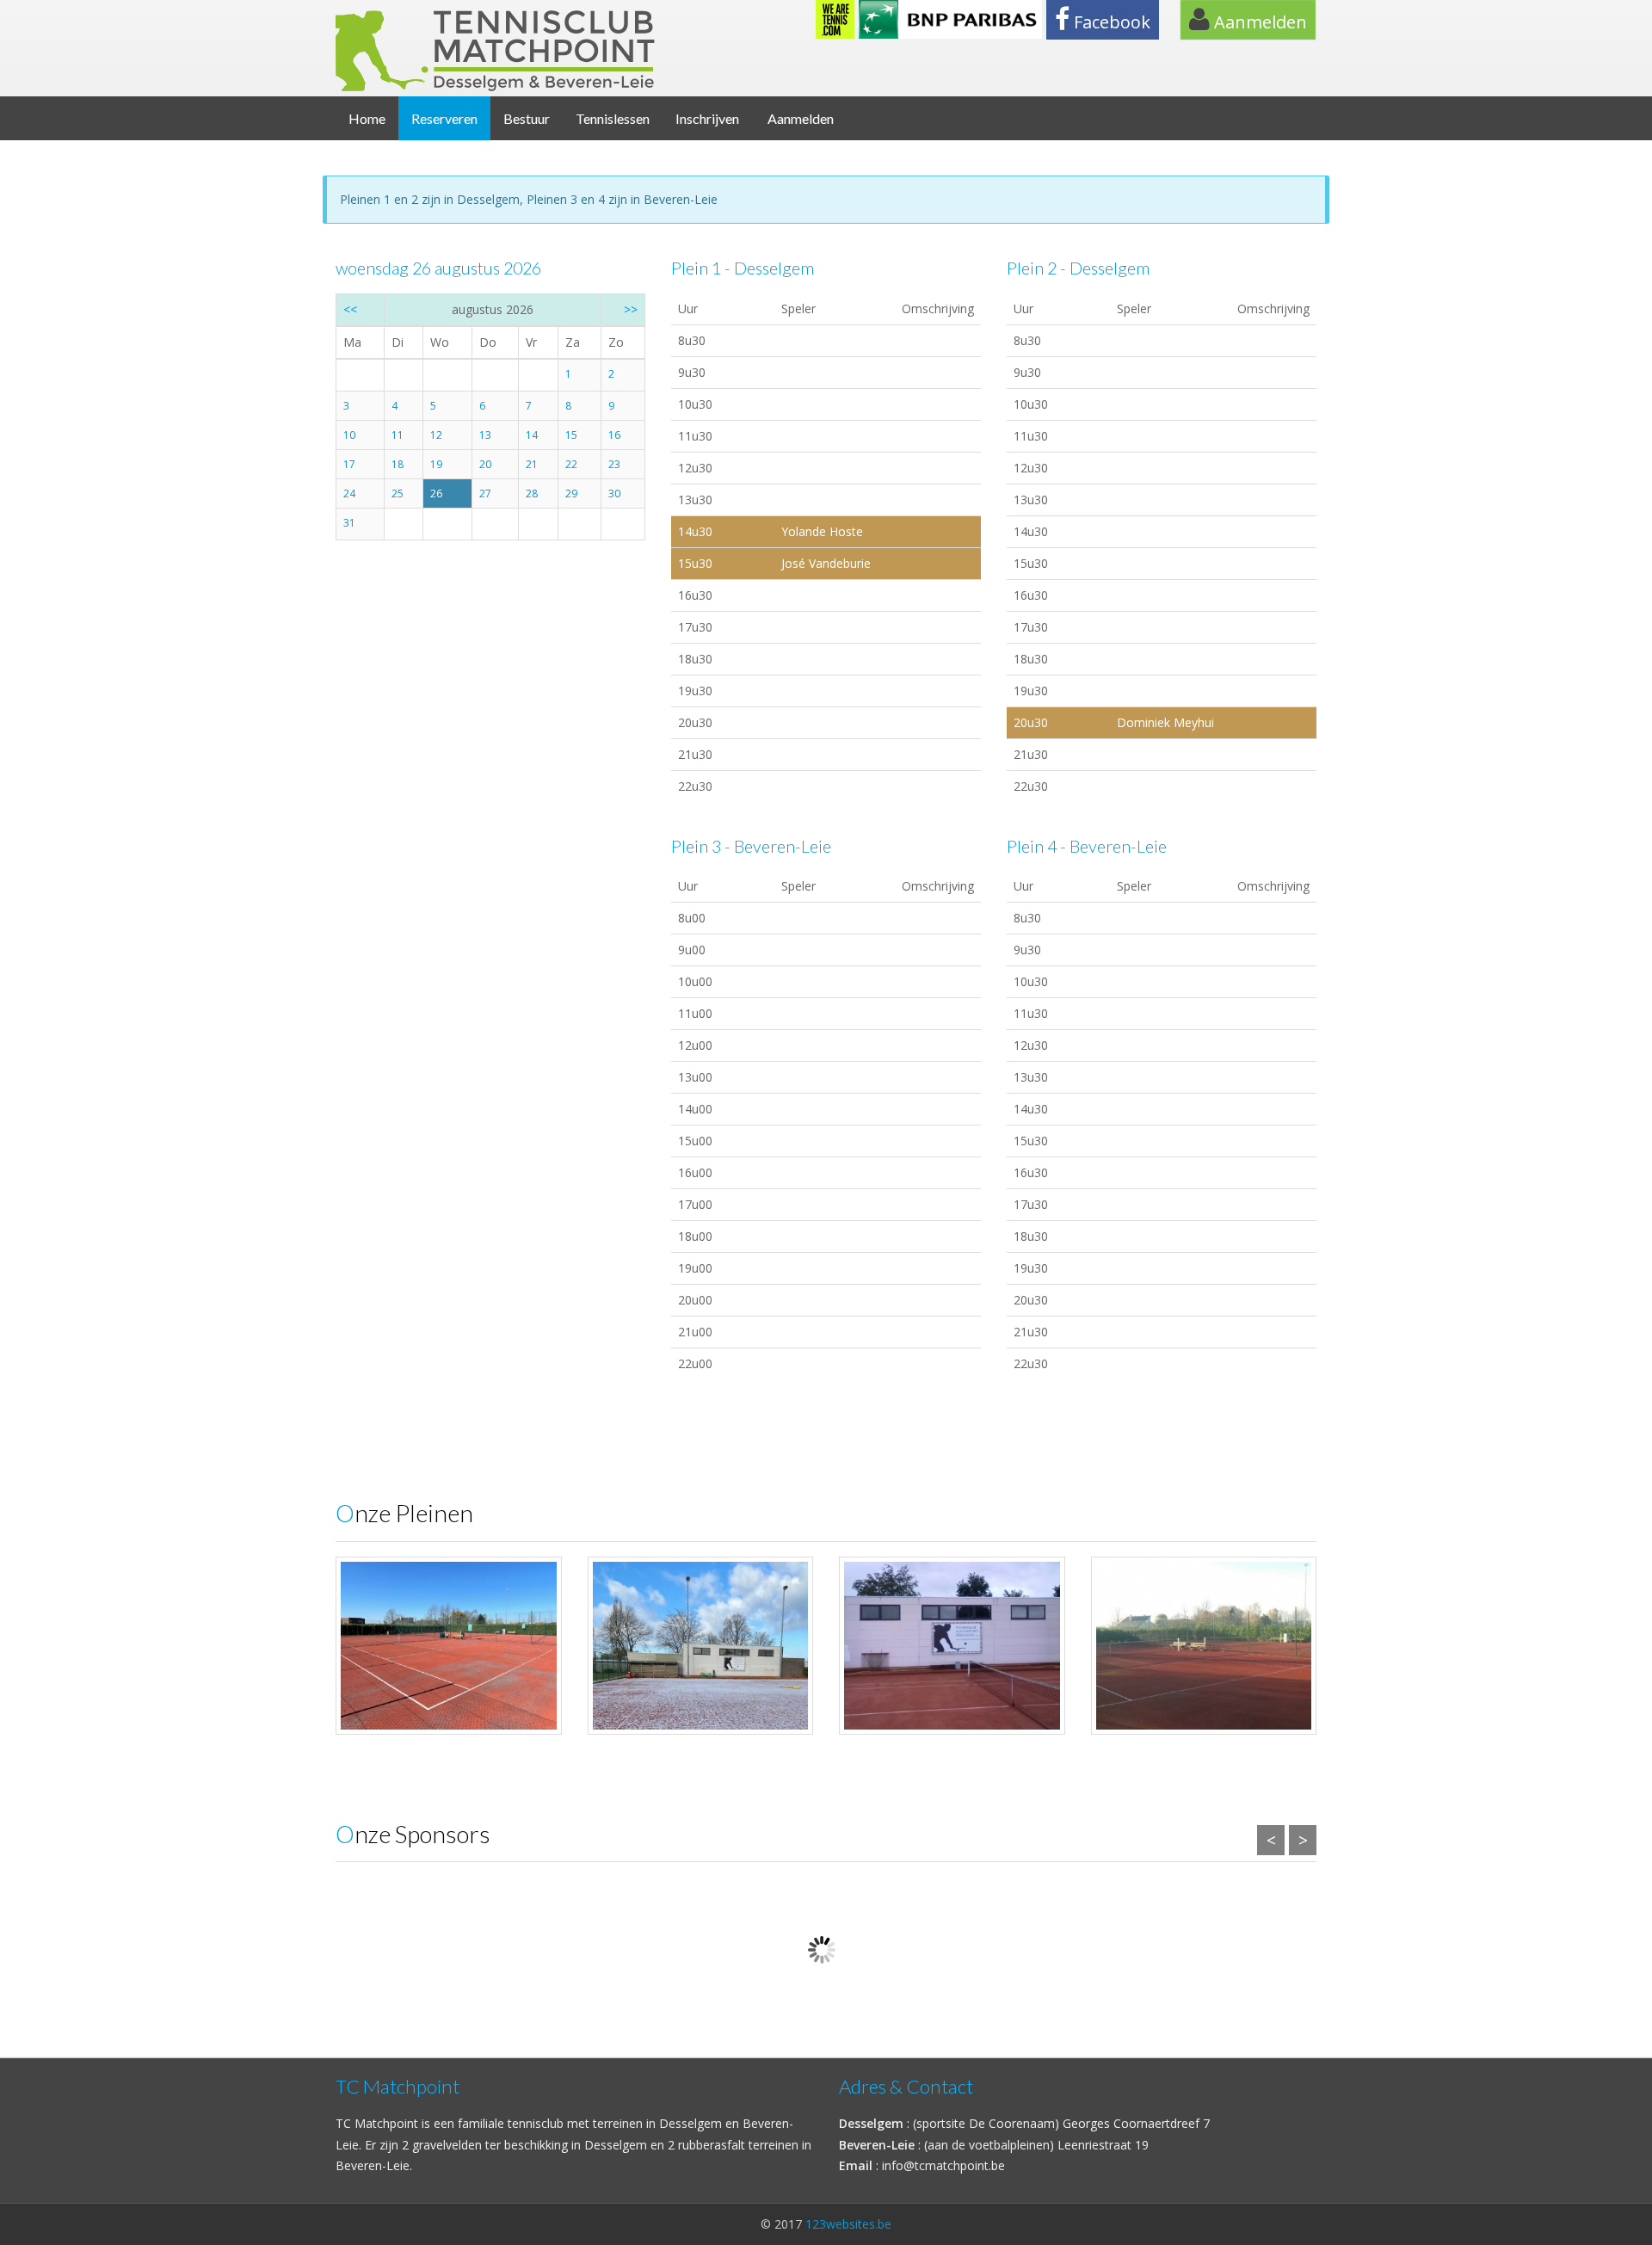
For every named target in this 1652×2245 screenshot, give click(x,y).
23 (614, 464)
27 (485, 493)
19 (436, 464)
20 (485, 464)
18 (398, 464)
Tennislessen (613, 118)
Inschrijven (707, 118)
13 (485, 435)
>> (631, 309)
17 (349, 464)
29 (571, 493)
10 (349, 435)
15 (571, 435)
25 (398, 493)
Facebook (1110, 22)
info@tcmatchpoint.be (943, 2165)
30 (614, 493)
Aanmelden (1258, 22)
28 (532, 493)
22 (571, 464)
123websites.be (848, 2224)
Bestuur (527, 118)
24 (349, 493)
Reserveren (444, 118)
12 (436, 435)
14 (532, 435)
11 (398, 435)
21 (532, 464)
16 (614, 435)
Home (367, 118)
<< (350, 309)
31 (349, 523)
